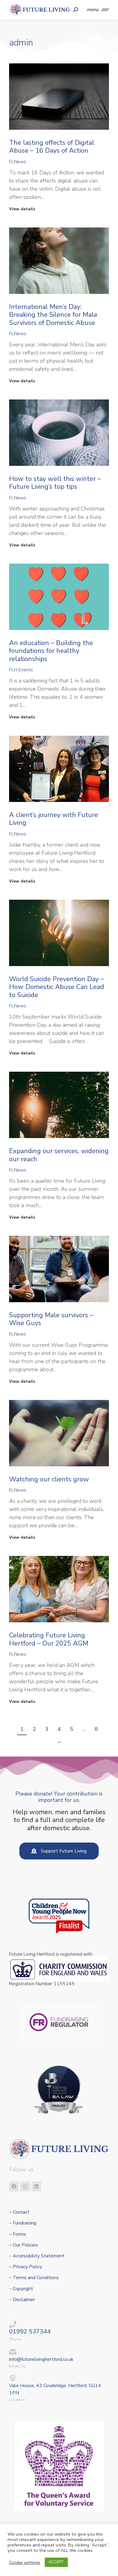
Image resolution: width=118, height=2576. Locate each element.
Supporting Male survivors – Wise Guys (51, 1319)
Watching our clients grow (49, 1479)
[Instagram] (25, 2186)
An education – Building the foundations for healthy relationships (51, 651)
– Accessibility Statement (37, 2256)
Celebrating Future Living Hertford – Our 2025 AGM (49, 1639)
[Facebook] (14, 2186)
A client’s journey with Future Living (54, 819)
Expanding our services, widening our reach (59, 1155)
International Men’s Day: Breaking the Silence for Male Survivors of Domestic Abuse (53, 315)
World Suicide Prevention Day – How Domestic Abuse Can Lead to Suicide (57, 987)
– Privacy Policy (26, 2267)
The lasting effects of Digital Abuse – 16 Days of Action (52, 147)
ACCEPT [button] (56, 2562)
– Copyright (21, 2289)
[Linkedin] (36, 2186)
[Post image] (59, 97)
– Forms (18, 2234)
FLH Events (21, 670)
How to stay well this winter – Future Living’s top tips (55, 483)
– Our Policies (24, 2245)
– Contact (19, 2212)
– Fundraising (23, 2223)
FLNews (18, 162)
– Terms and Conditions (34, 2278)
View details (22, 209)
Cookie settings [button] (25, 2562)
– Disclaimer (22, 2300)
